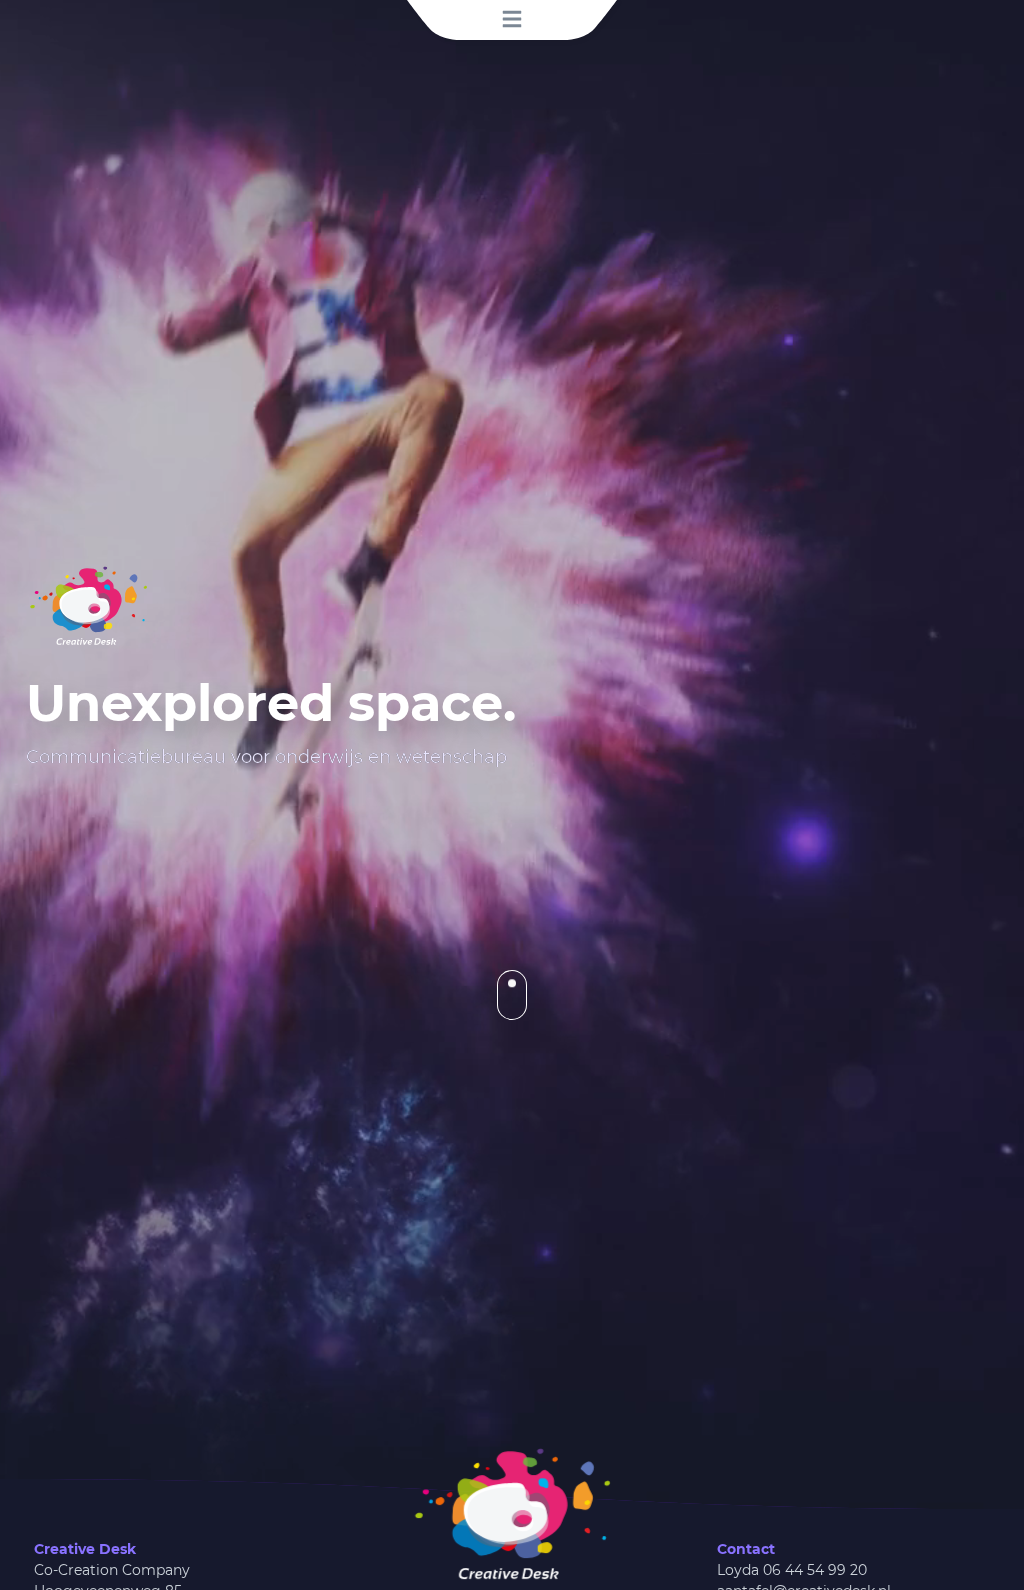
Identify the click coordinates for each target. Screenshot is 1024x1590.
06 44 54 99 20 (815, 1570)
